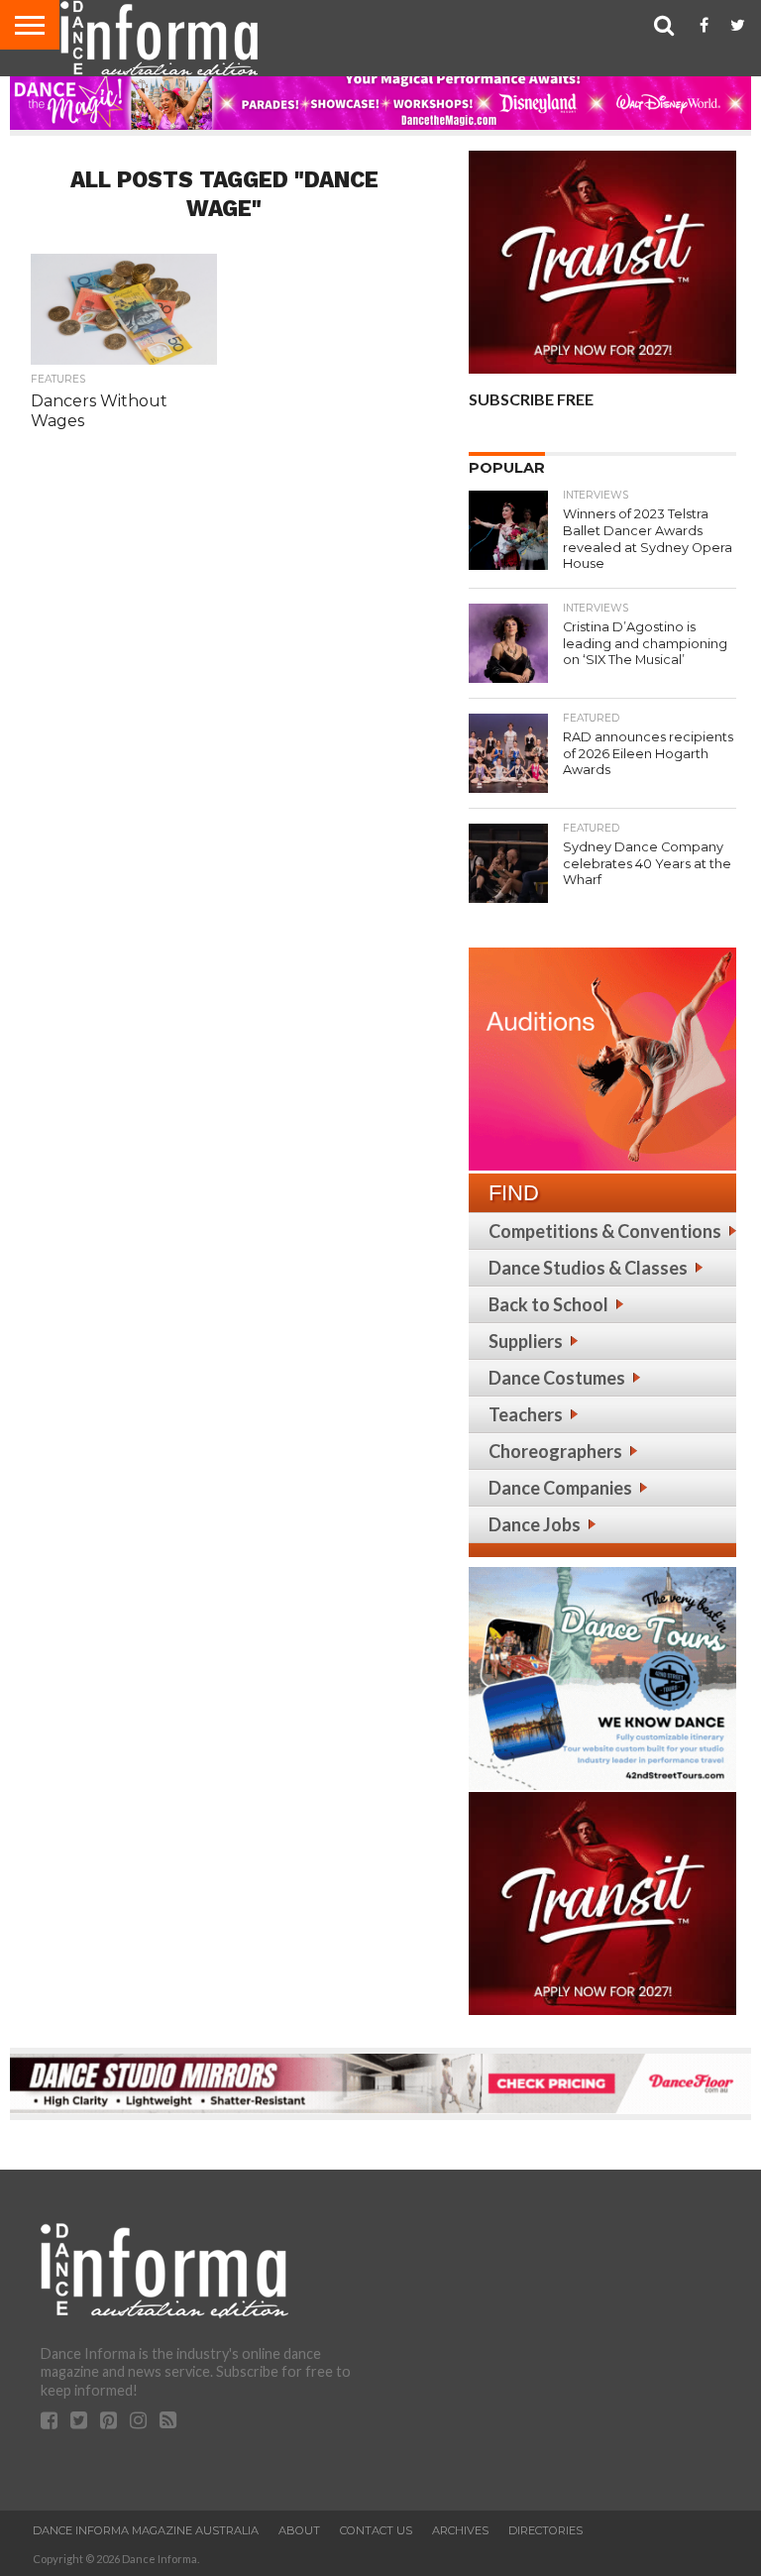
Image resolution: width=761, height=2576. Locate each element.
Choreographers (555, 1451)
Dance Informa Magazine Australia (146, 2530)
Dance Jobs (535, 1524)
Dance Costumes (557, 1378)
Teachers (526, 1414)
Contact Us (376, 2530)
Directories (545, 2530)
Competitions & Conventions (605, 1231)
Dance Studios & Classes (588, 1268)
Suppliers (526, 1341)
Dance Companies (560, 1488)
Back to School (548, 1304)
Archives (460, 2530)
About (299, 2530)
